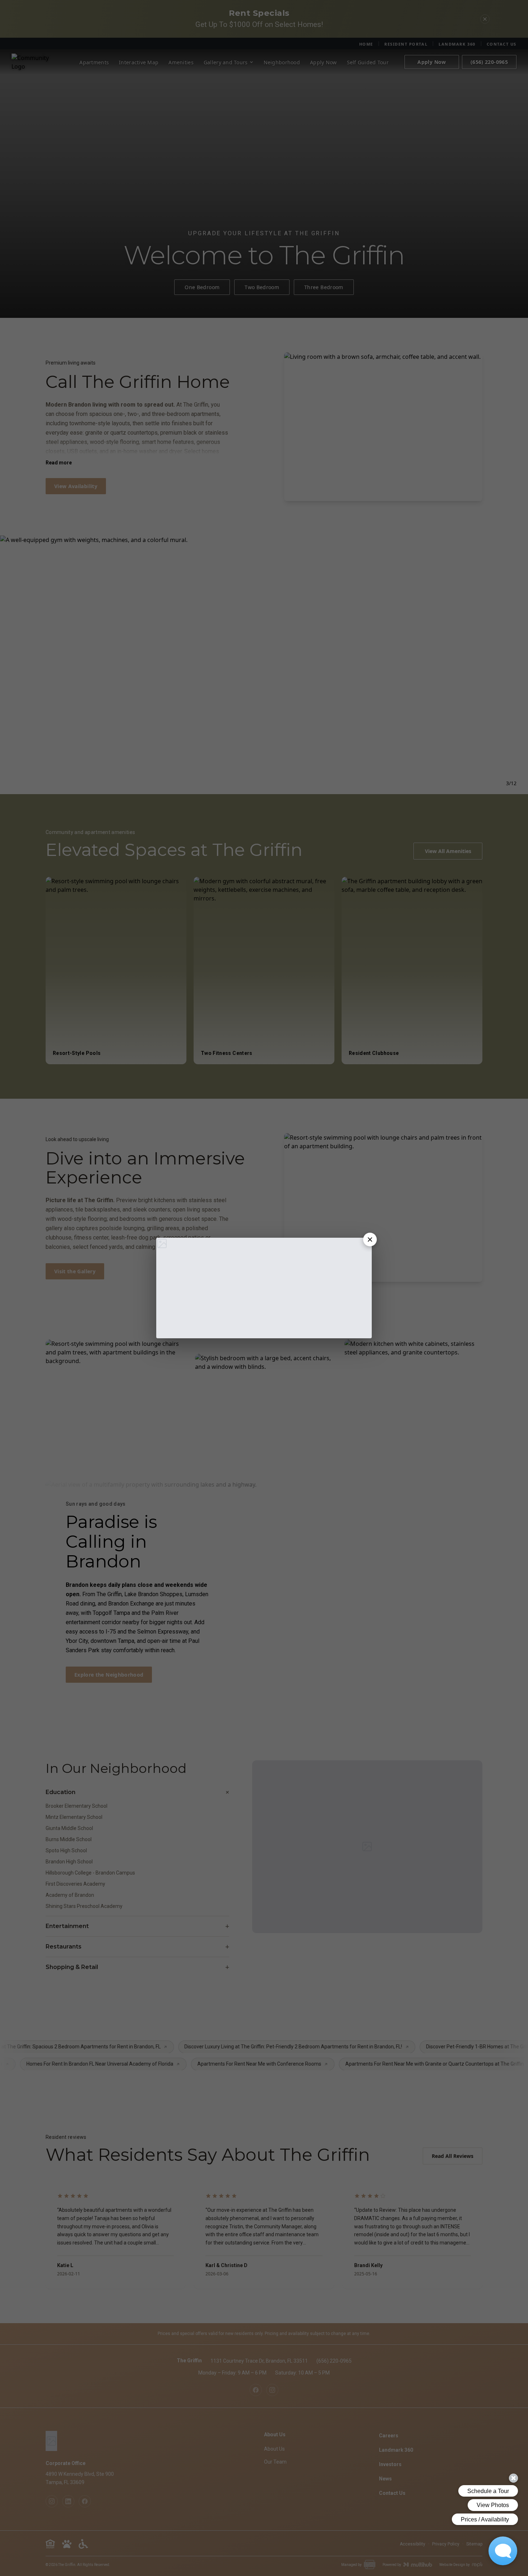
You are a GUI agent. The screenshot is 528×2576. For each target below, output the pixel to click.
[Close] (370, 1240)
